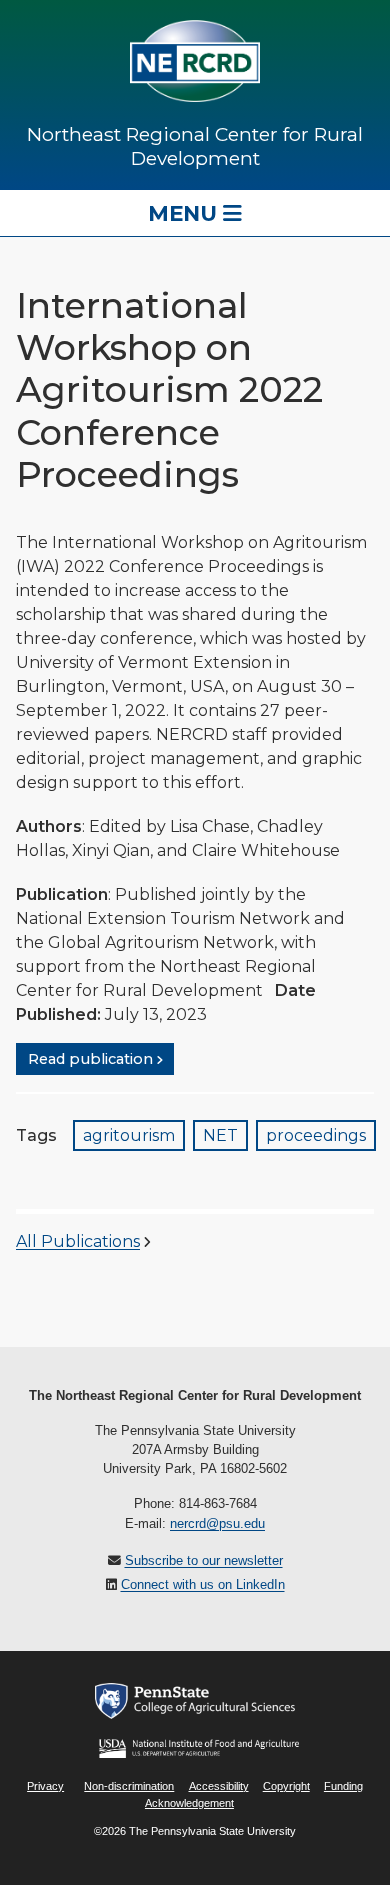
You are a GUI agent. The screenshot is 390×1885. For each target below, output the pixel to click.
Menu (185, 213)
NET (220, 1135)
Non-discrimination (129, 1786)
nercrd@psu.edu (217, 1523)
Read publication (90, 1059)
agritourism (129, 1135)
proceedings (316, 1135)
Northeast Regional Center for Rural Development (195, 146)
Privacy (45, 1786)
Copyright (286, 1786)
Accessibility (219, 1786)
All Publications (78, 1241)
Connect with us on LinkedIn (203, 1584)
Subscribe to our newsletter (204, 1560)
